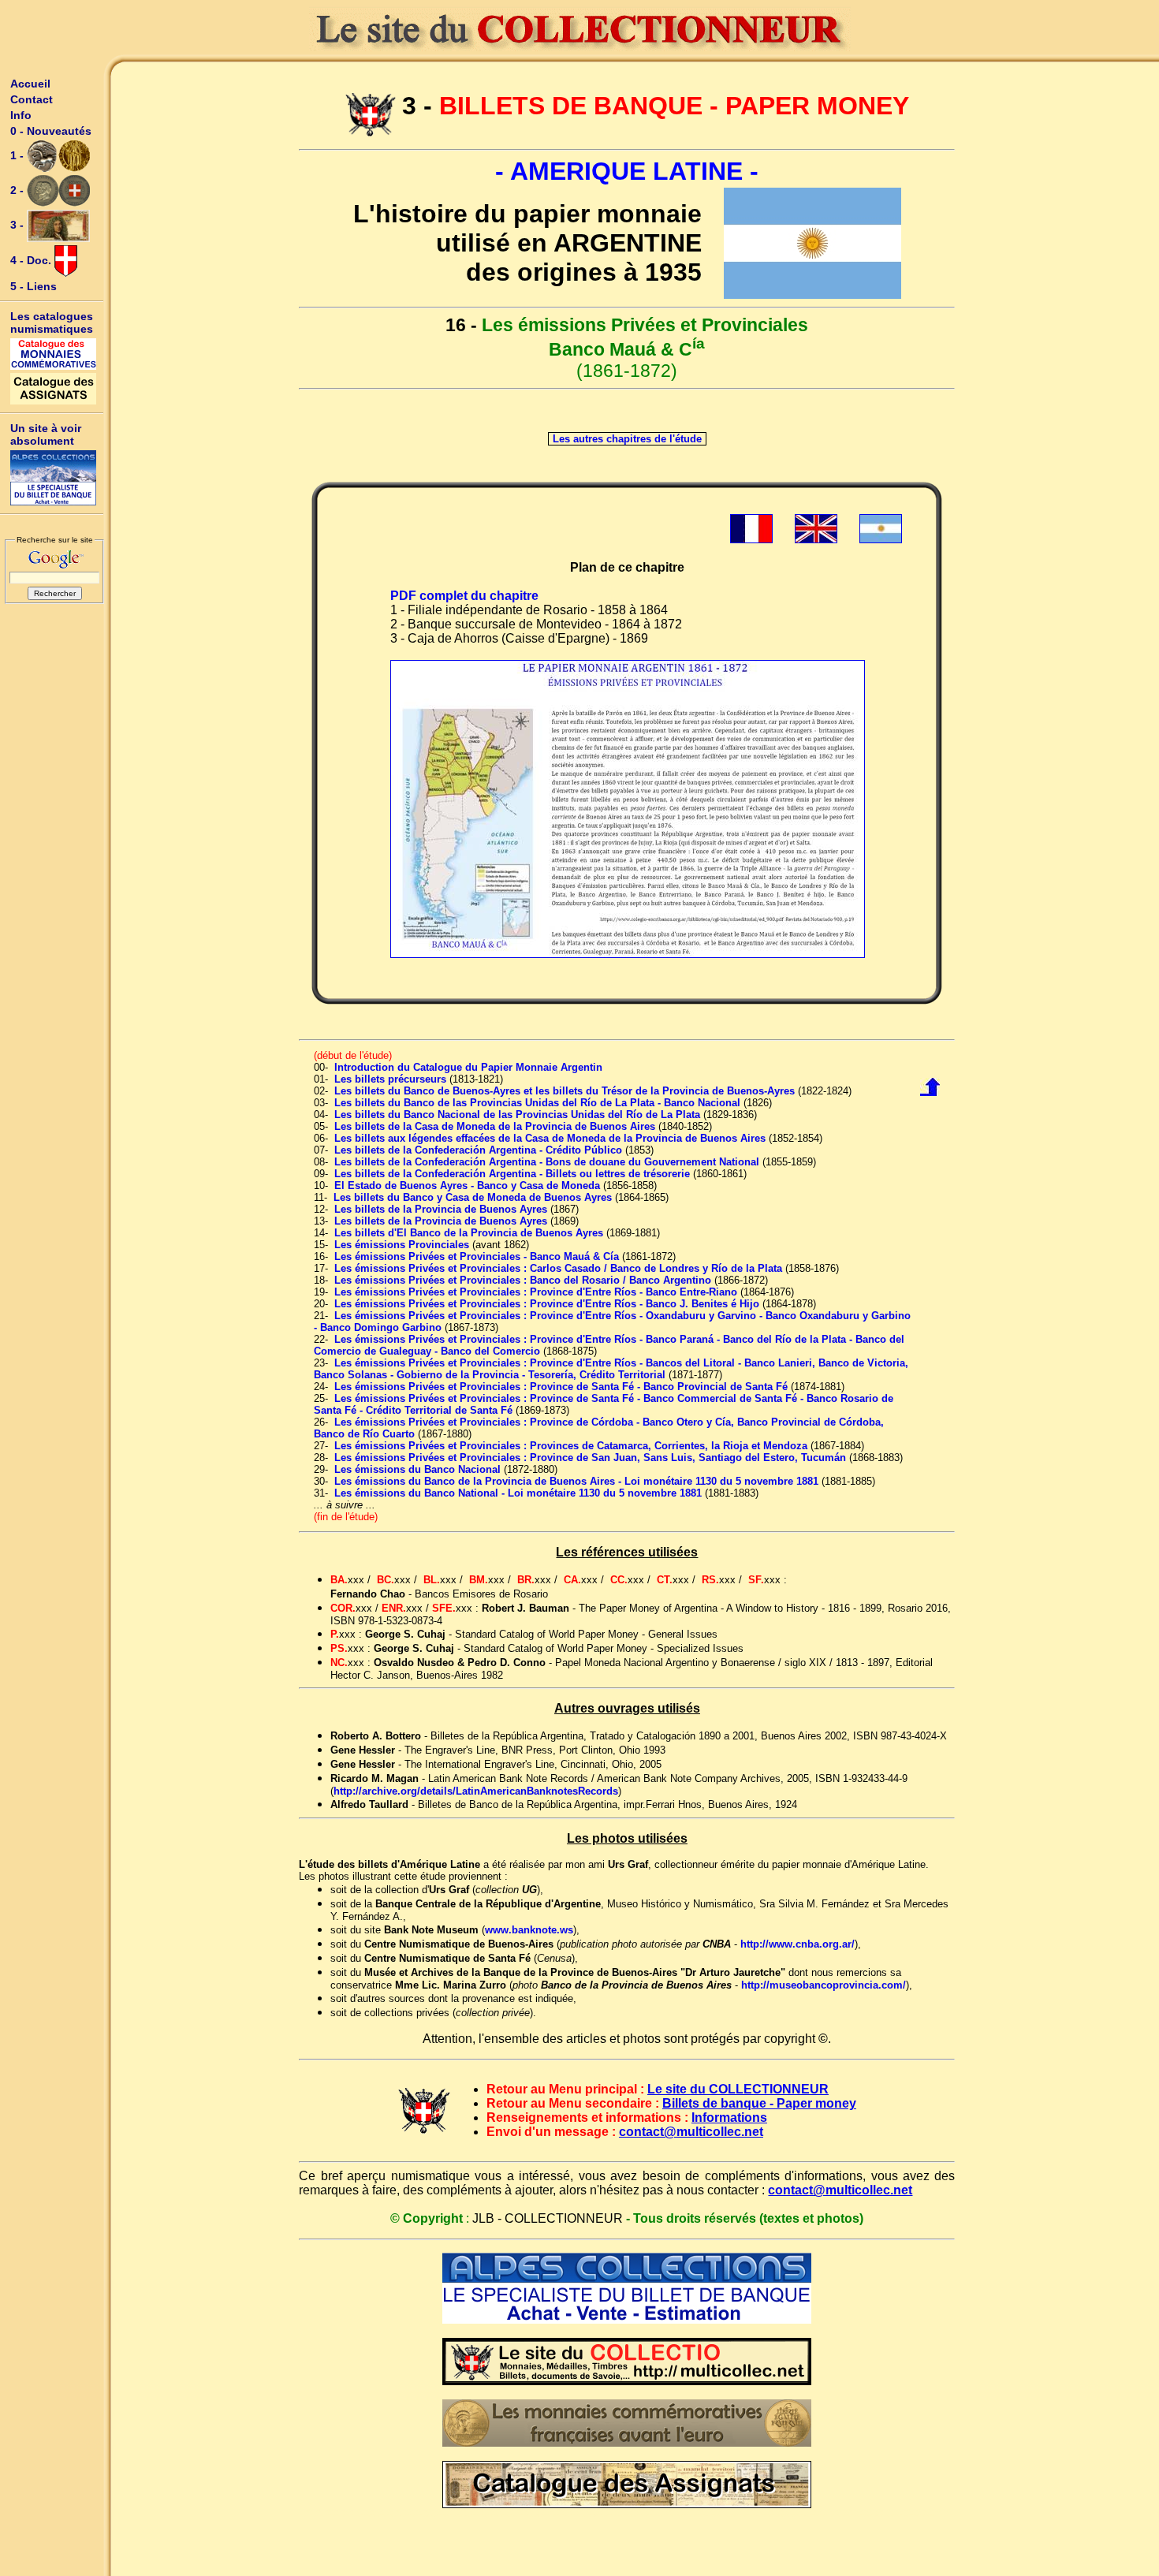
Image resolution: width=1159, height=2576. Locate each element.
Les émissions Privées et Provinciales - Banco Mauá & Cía (477, 1256)
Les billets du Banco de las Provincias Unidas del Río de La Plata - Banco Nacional (537, 1103)
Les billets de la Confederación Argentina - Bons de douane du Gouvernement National (547, 1162)
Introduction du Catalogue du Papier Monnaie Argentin (468, 1067)
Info (21, 115)
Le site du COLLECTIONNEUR (738, 2089)
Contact (32, 99)
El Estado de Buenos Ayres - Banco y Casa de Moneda (467, 1185)
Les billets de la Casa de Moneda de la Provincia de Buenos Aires (495, 1126)
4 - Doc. (32, 260)
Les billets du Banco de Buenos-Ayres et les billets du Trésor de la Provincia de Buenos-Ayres (565, 1091)
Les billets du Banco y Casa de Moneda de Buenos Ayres (473, 1197)
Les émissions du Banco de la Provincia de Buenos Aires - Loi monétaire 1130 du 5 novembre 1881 (576, 1481)
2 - (19, 190)
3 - (19, 225)
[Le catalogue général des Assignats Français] (54, 389)
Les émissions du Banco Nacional (417, 1469)
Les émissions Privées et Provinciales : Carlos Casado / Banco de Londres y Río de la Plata (558, 1268)
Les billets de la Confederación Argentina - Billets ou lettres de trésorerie (512, 1174)
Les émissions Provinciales (402, 1245)
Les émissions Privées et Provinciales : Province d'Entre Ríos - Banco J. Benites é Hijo (547, 1304)
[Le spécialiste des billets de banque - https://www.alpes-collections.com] (54, 478)
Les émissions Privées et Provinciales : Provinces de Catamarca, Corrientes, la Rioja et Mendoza (571, 1446)
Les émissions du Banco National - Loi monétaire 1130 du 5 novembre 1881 (518, 1493)
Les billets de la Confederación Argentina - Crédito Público (478, 1150)
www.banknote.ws (529, 1930)
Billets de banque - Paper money (759, 2103)
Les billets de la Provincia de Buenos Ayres (441, 1209)
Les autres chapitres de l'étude (627, 439)
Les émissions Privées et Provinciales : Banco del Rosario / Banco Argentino (523, 1280)
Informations (729, 2117)
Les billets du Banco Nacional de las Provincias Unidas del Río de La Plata (517, 1115)
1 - (19, 155)
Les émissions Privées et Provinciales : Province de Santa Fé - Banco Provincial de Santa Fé (561, 1387)
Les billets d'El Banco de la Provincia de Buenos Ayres (469, 1233)
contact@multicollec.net (691, 2132)
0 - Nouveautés (51, 131)
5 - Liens (34, 286)
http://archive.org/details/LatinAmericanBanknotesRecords (476, 1791)
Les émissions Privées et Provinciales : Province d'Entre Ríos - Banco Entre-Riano (536, 1292)
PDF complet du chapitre (464, 596)
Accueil (30, 84)
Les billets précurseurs (390, 1079)
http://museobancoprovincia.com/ (824, 1985)
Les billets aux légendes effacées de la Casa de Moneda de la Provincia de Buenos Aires (550, 1138)
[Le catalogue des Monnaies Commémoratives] (54, 354)
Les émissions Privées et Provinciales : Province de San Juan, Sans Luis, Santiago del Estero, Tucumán (590, 1458)
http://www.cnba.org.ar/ (798, 1944)
